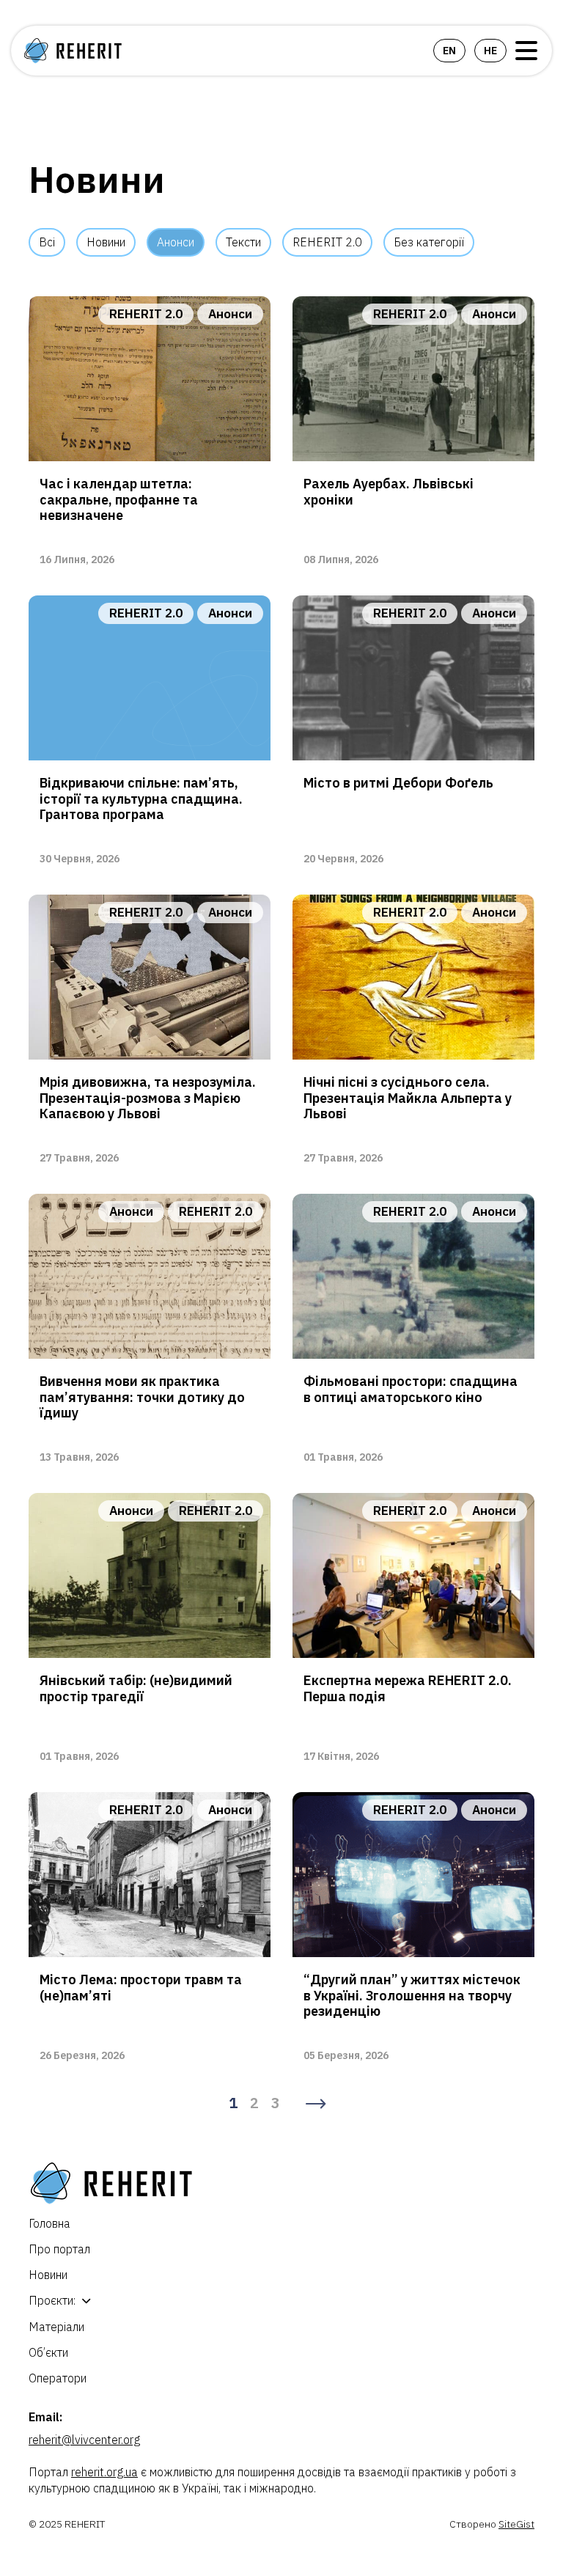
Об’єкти (48, 2352)
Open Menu (526, 51)
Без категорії (429, 242)
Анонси (176, 242)
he (490, 51)
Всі (47, 242)
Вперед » (316, 2104)
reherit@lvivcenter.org (84, 2440)
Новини (106, 242)
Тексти (243, 242)
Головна (49, 2223)
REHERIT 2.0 (327, 242)
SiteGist (516, 2524)
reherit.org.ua (104, 2472)
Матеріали (56, 2327)
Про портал (59, 2249)
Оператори (58, 2378)
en (449, 51)
